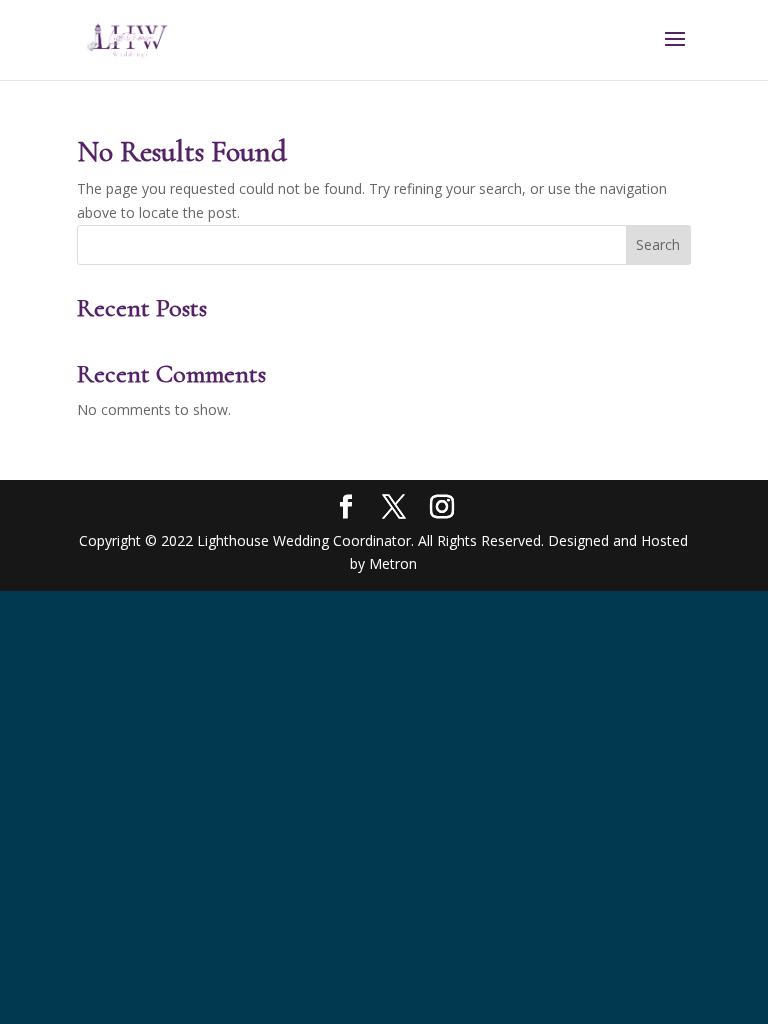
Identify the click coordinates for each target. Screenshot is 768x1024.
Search (658, 244)
